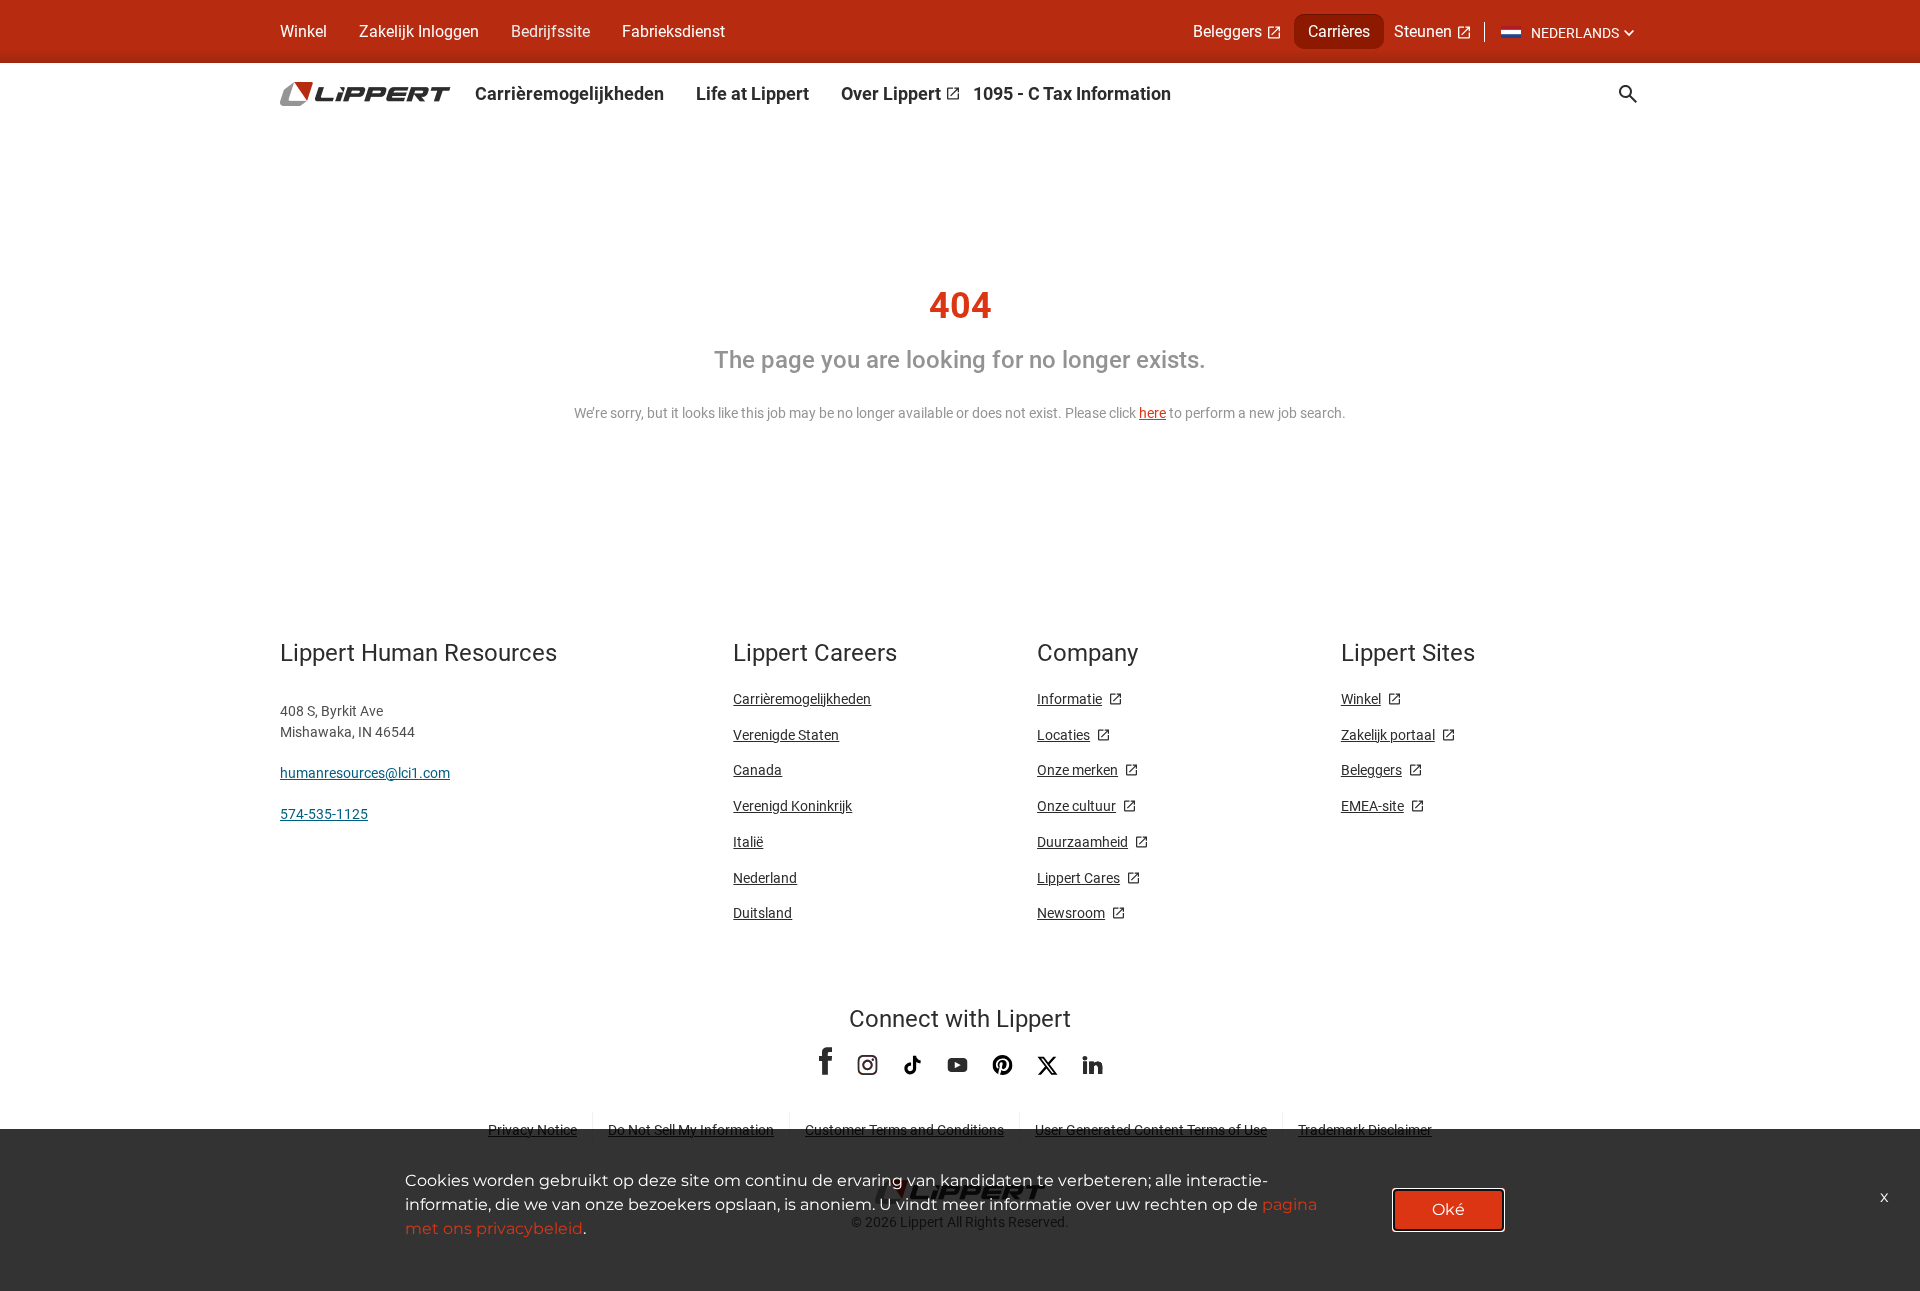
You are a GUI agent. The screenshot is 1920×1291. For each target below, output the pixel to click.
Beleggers (1227, 31)
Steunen (1423, 31)
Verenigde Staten (786, 735)
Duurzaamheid (1082, 842)
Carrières (1339, 31)
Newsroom (1071, 913)
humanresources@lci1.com (365, 773)
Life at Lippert (752, 93)
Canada (757, 770)
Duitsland (762, 913)
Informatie (1069, 699)
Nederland (765, 878)
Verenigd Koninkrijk (792, 806)
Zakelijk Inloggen (419, 31)
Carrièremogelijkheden (569, 93)
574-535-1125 (324, 814)
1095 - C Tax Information (1072, 93)
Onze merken (1077, 770)
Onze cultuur (1076, 806)
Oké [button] (1448, 1209)
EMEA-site (1372, 806)
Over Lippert (891, 93)
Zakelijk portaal (1388, 735)
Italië (748, 842)
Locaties (1063, 735)
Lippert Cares (1078, 878)
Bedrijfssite (550, 31)
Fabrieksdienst (673, 31)
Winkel (303, 31)
